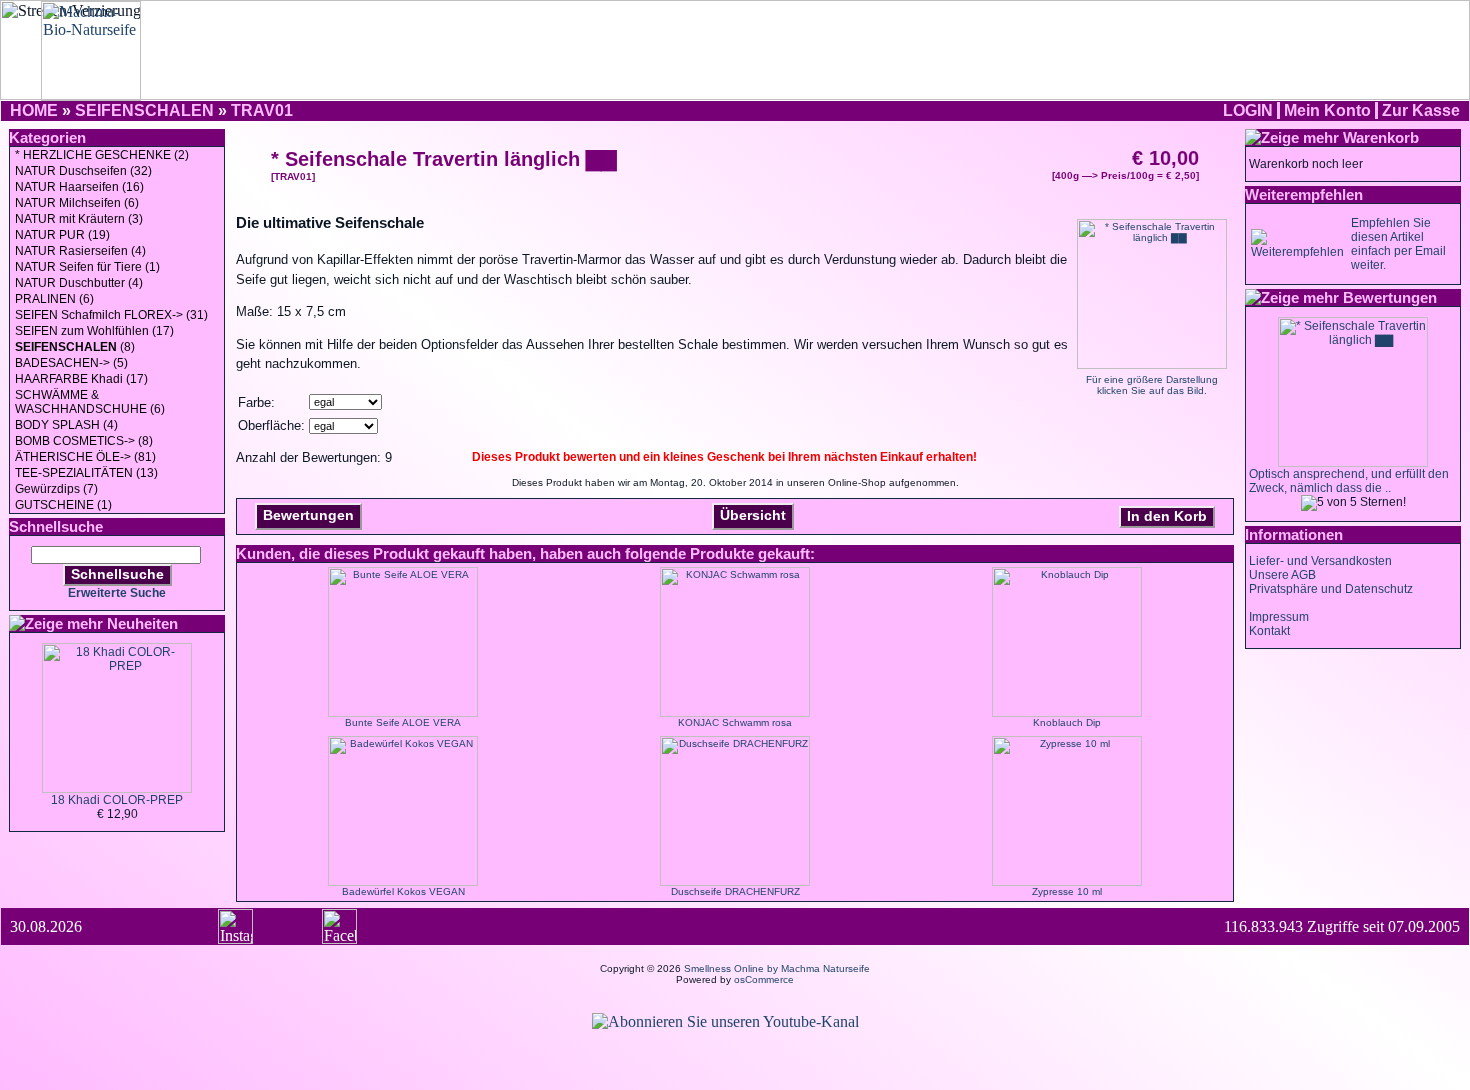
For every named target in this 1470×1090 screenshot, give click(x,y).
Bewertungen (308, 515)
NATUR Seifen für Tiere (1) (87, 267)
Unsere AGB (1282, 575)
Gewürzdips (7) (56, 489)
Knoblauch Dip (1067, 722)
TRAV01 (262, 110)
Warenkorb (1381, 137)
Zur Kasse (1421, 110)
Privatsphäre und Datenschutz (1331, 589)
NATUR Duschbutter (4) (79, 283)
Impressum (1279, 617)
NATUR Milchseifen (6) (77, 203)
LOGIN (1248, 110)
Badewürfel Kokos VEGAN (403, 891)
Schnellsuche (117, 574)
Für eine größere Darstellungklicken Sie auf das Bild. (1152, 385)
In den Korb (1167, 516)
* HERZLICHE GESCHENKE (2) (102, 155)
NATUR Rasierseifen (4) (80, 251)
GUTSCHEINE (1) (63, 505)
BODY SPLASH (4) (66, 425)
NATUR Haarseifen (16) (79, 187)
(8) (75, 347)
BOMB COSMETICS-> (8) (84, 441)
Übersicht (753, 515)
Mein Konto (1327, 110)
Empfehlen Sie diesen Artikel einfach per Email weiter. (1398, 244)
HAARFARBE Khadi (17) (81, 379)
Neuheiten (142, 623)
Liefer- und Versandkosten (1320, 561)
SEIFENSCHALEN (144, 110)
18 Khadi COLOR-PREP (117, 800)
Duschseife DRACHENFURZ (735, 891)
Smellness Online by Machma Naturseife (777, 968)
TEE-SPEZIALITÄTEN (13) (86, 473)
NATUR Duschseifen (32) (83, 171)
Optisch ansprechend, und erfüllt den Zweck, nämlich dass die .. (1349, 481)
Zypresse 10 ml (1067, 891)
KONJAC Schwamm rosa (735, 722)
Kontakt (1269, 631)
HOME (34, 110)
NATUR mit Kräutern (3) (79, 219)
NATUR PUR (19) (62, 235)
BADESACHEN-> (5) (71, 363)
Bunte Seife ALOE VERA (403, 722)
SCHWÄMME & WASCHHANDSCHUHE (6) (90, 402)
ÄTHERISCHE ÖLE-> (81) (85, 457)
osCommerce (764, 979)
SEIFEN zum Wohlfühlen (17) (94, 331)
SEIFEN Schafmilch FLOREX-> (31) (111, 315)
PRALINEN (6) (54, 299)
